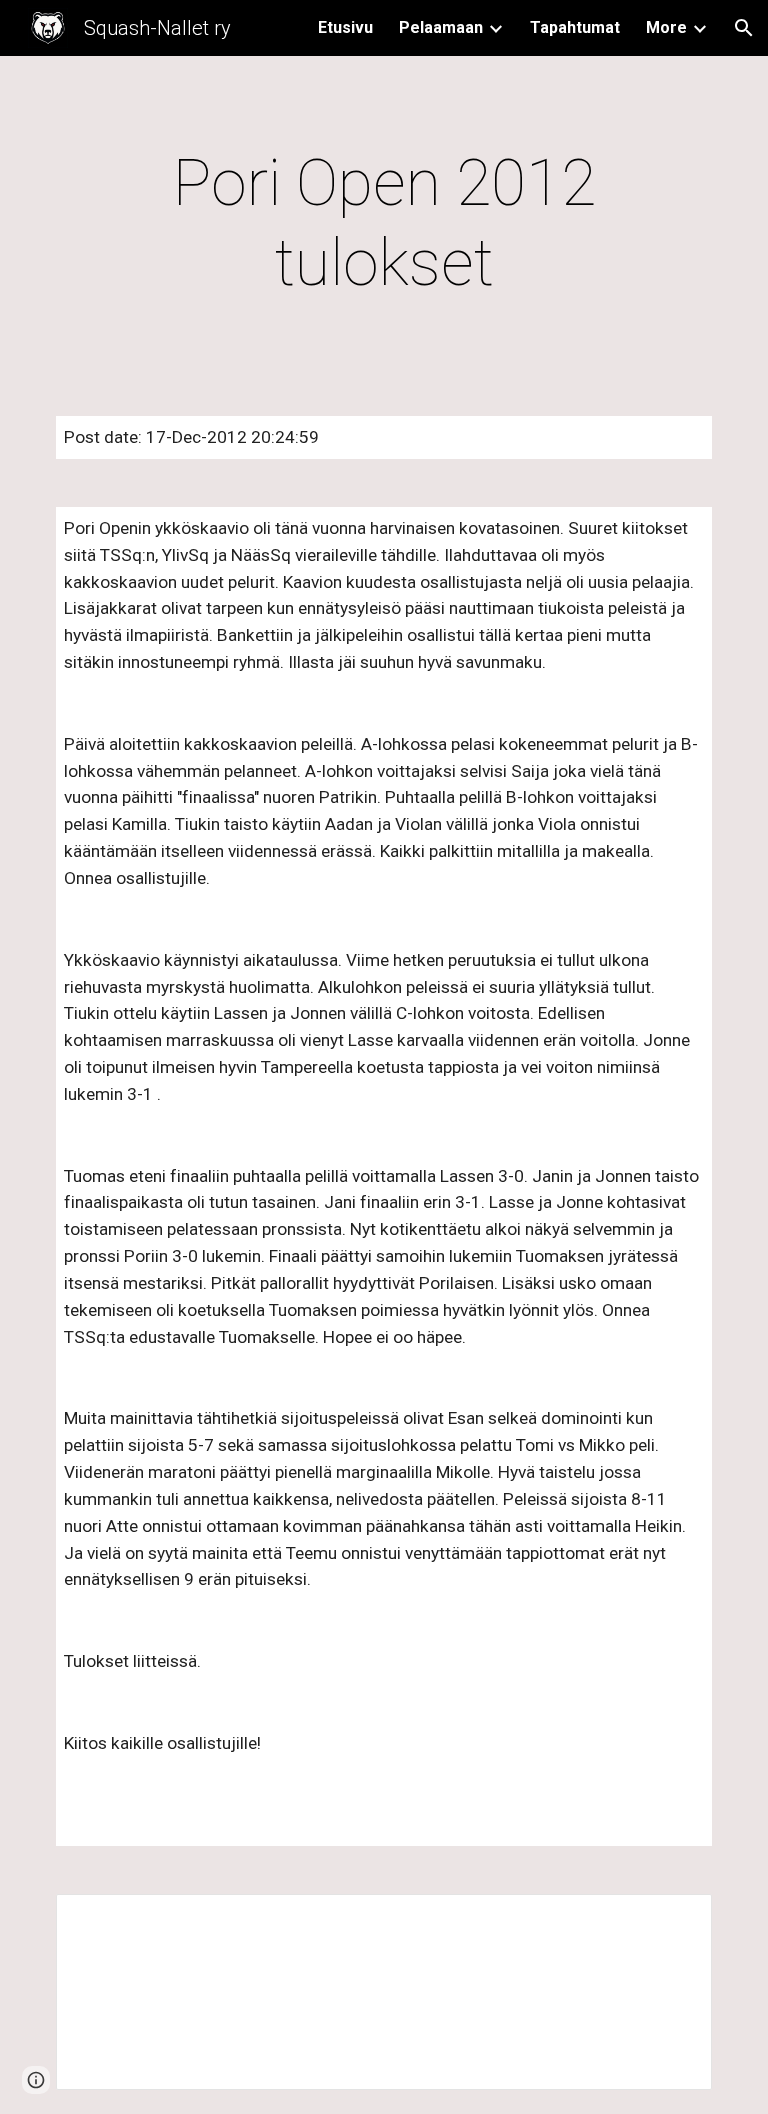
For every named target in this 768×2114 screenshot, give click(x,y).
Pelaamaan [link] (441, 27)
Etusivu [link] (345, 27)
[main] (383, 224)
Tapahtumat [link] (575, 27)
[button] (744, 28)
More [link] (666, 27)
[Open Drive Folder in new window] (674, 1920)
